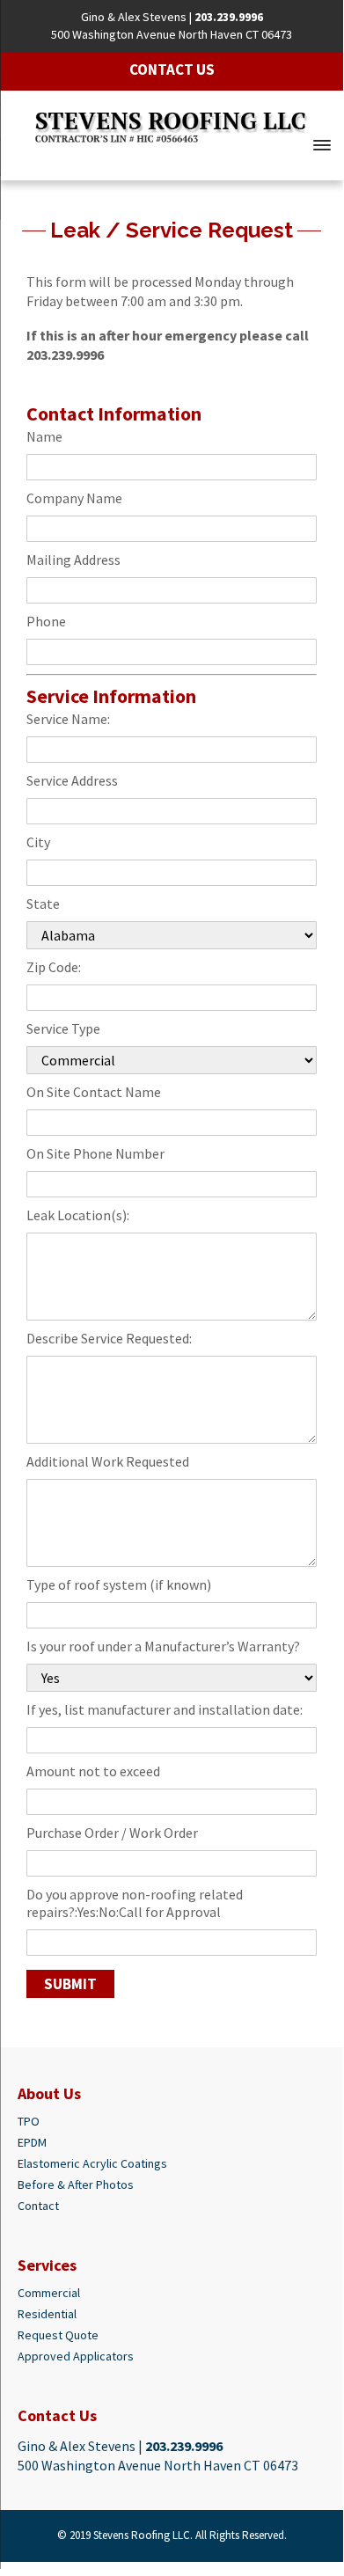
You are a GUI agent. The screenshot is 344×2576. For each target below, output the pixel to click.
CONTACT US (172, 70)
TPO (29, 2121)
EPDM (32, 2142)
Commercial (49, 2293)
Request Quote (58, 2335)
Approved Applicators (76, 2356)
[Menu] (322, 143)
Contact (38, 2206)
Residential (47, 2314)
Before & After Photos (76, 2184)
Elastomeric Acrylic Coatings (92, 2163)
